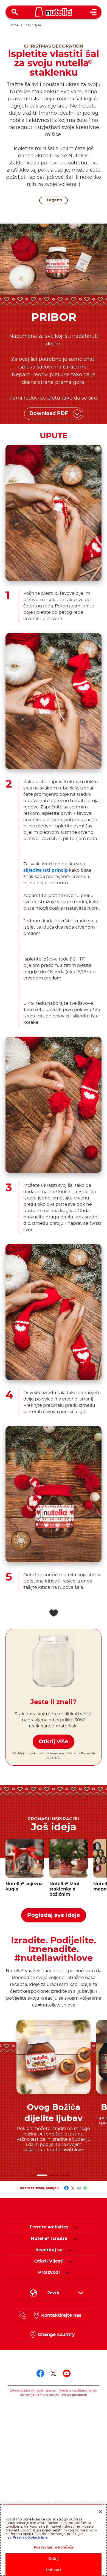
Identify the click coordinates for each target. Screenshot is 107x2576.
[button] (42, 2175)
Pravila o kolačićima (73, 2391)
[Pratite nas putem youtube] (67, 2373)
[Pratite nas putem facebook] (40, 2373)
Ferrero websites (49, 2227)
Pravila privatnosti (74, 2395)
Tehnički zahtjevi (48, 2395)
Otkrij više (54, 1742)
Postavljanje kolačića (54, 2548)
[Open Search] (15, 12)
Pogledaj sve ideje (54, 1915)
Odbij (54, 2559)
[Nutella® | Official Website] (54, 12)
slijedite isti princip (46, 870)
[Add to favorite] (54, 1613)
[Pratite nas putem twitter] (54, 2373)
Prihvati (54, 2570)
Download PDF (49, 414)
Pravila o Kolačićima (30, 2538)
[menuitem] (49, 2239)
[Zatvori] (100, 2512)
